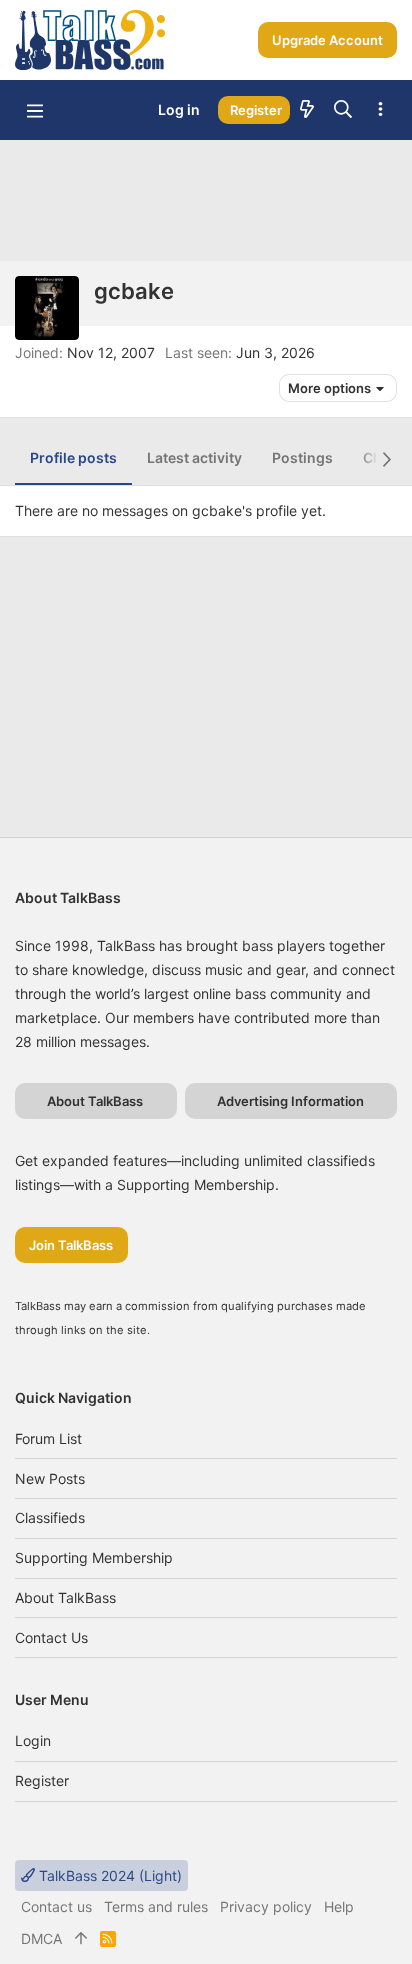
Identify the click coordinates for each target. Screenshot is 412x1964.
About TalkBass (65, 1597)
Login (33, 1740)
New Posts (50, 1478)
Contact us (51, 1637)
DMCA (41, 1938)
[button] (35, 110)
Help (339, 1906)
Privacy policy (266, 1906)
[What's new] (307, 110)
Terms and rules (156, 1906)
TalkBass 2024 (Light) (108, 1875)
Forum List (48, 1438)
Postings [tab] (302, 457)
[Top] (81, 1939)
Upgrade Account (327, 40)
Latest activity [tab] (194, 457)
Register (42, 1780)
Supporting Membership (94, 1557)
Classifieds (50, 1517)
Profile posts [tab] (73, 457)
